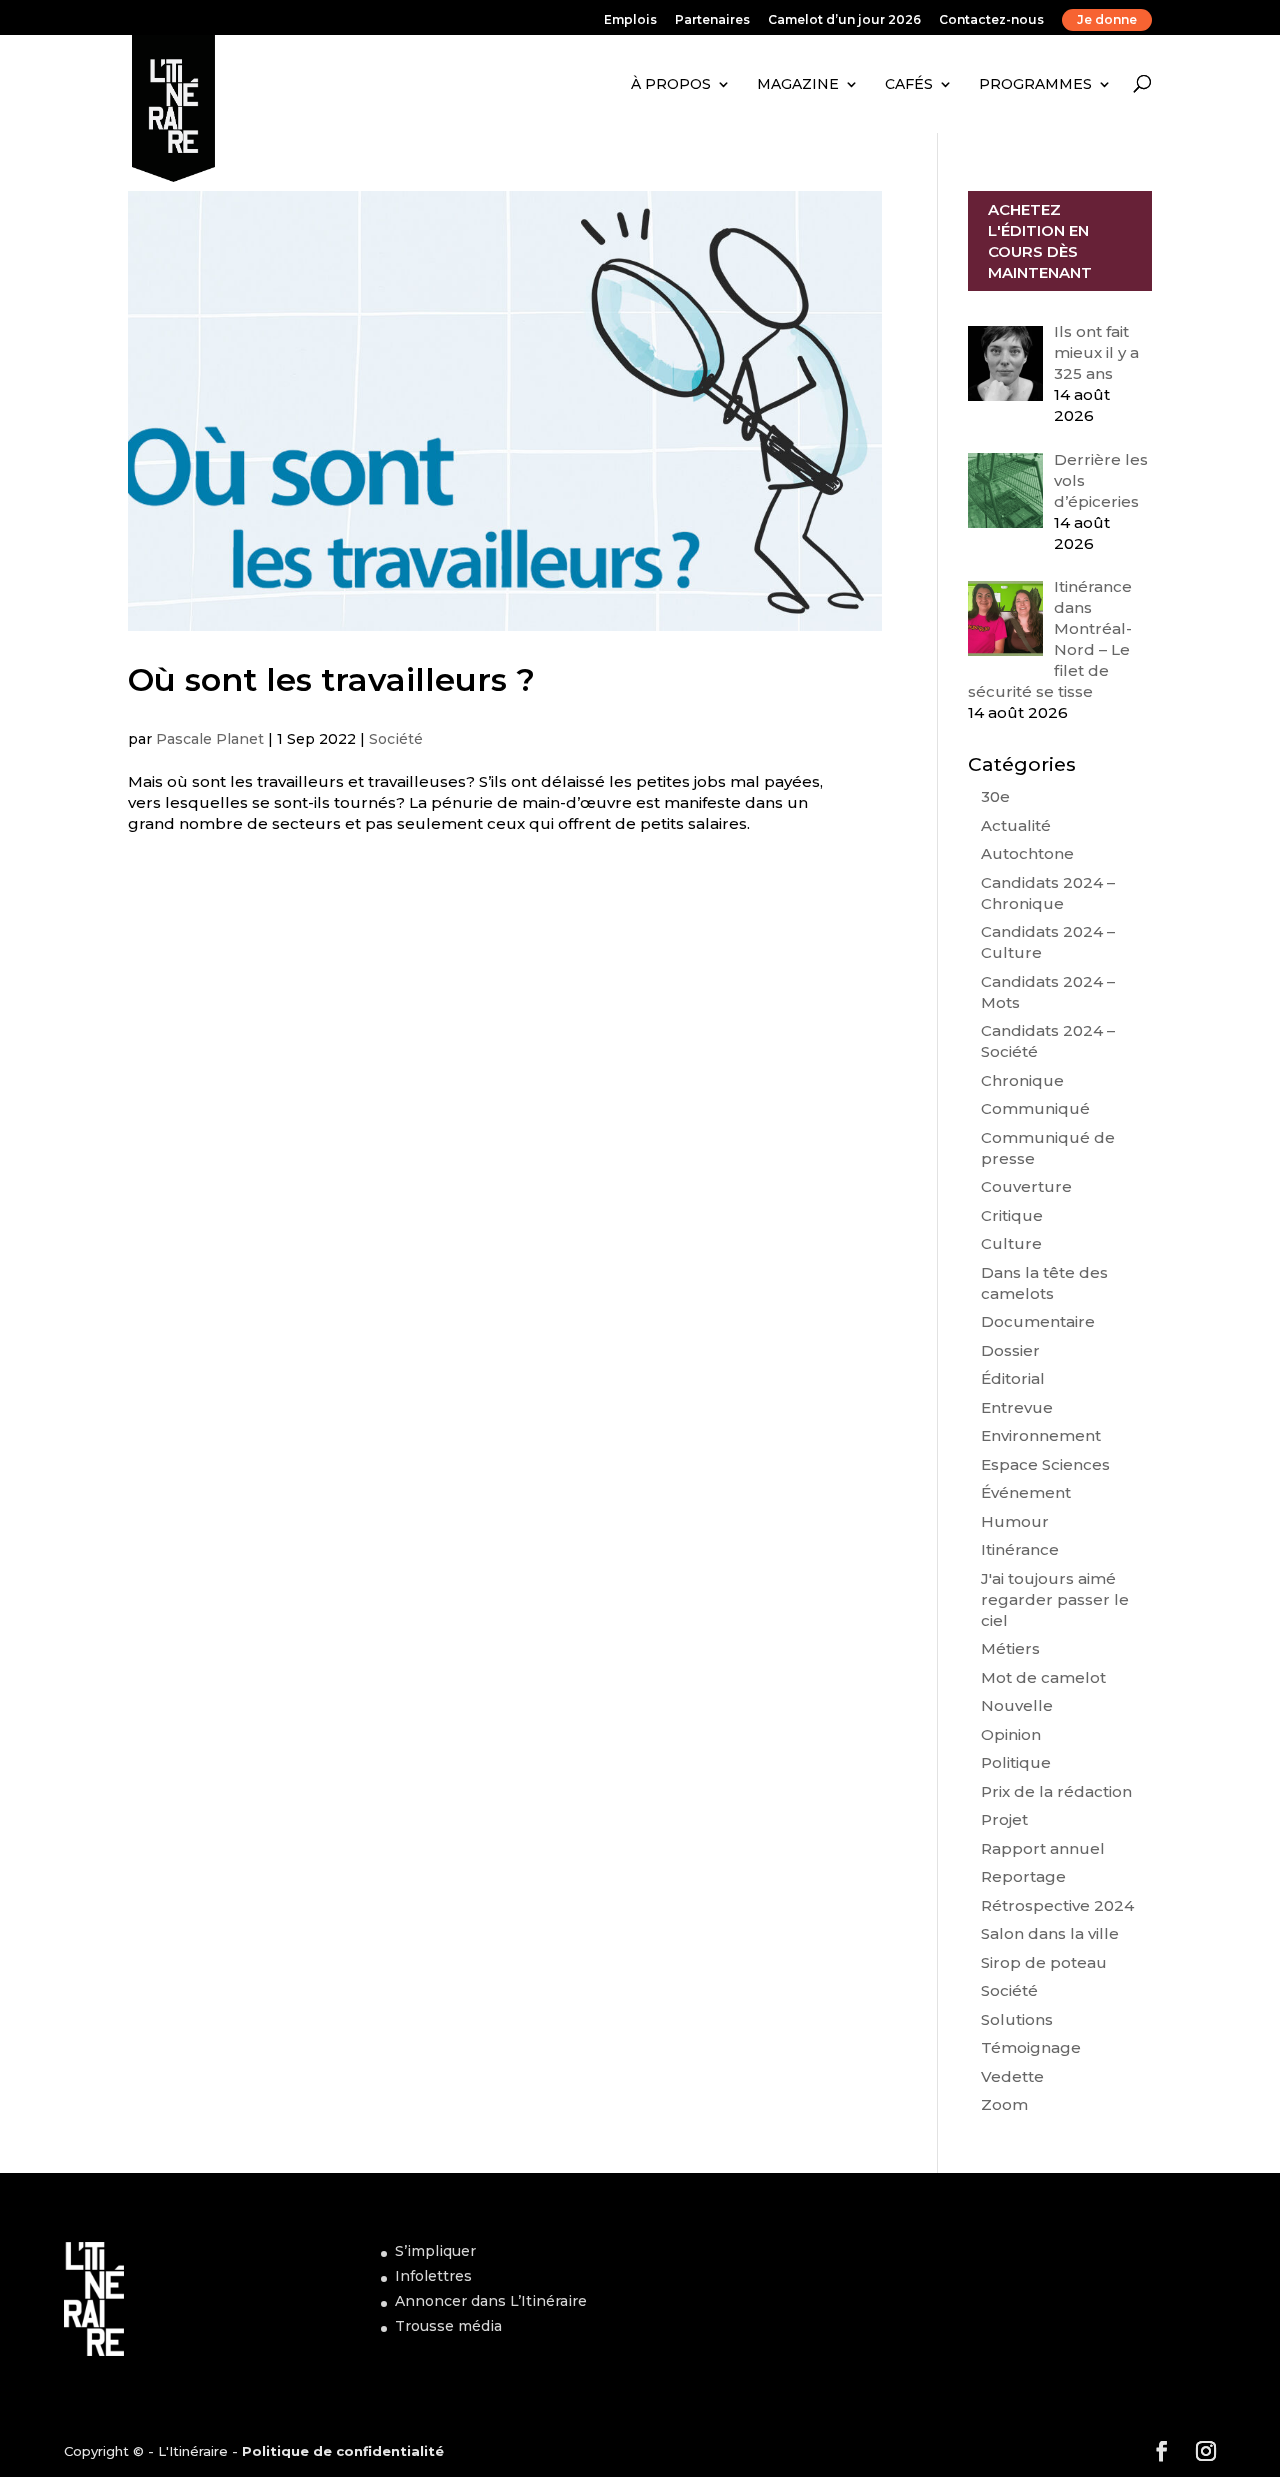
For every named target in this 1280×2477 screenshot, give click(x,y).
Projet (1004, 1819)
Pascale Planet (210, 739)
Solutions (1017, 2019)
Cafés (909, 84)
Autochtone (1027, 853)
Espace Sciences (1045, 1464)
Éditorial (1013, 1378)
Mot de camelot (1043, 1677)
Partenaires (712, 20)
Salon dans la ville (1050, 1933)
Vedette (1012, 2076)
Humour (1015, 1521)
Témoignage (1031, 2047)
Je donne (1107, 19)
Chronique (1022, 1080)
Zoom (1004, 2104)
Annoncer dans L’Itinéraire (491, 2301)
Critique (1012, 1215)
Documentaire (1038, 1321)
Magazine (798, 84)
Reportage (1023, 1876)
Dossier (1010, 1350)
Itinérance (1020, 1549)
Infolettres (433, 2276)
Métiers (1010, 1648)
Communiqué (1035, 1108)
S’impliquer (435, 2251)
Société (396, 739)
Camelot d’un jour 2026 (844, 20)
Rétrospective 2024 (1057, 1905)
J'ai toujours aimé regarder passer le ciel (1055, 1599)
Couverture (1026, 1186)
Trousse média (448, 2326)
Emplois (630, 20)
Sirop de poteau (1044, 1962)
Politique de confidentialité (343, 2451)
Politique (1016, 1762)
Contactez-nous (991, 20)
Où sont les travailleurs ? (331, 679)
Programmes (1035, 84)
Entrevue (1017, 1407)
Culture (1011, 1243)
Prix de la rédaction (1056, 1791)
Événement (1026, 1492)
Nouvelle (1017, 1705)
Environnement (1041, 1435)
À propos (671, 84)
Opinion (1011, 1734)
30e (995, 796)
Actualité (1016, 825)
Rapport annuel (1043, 1848)
